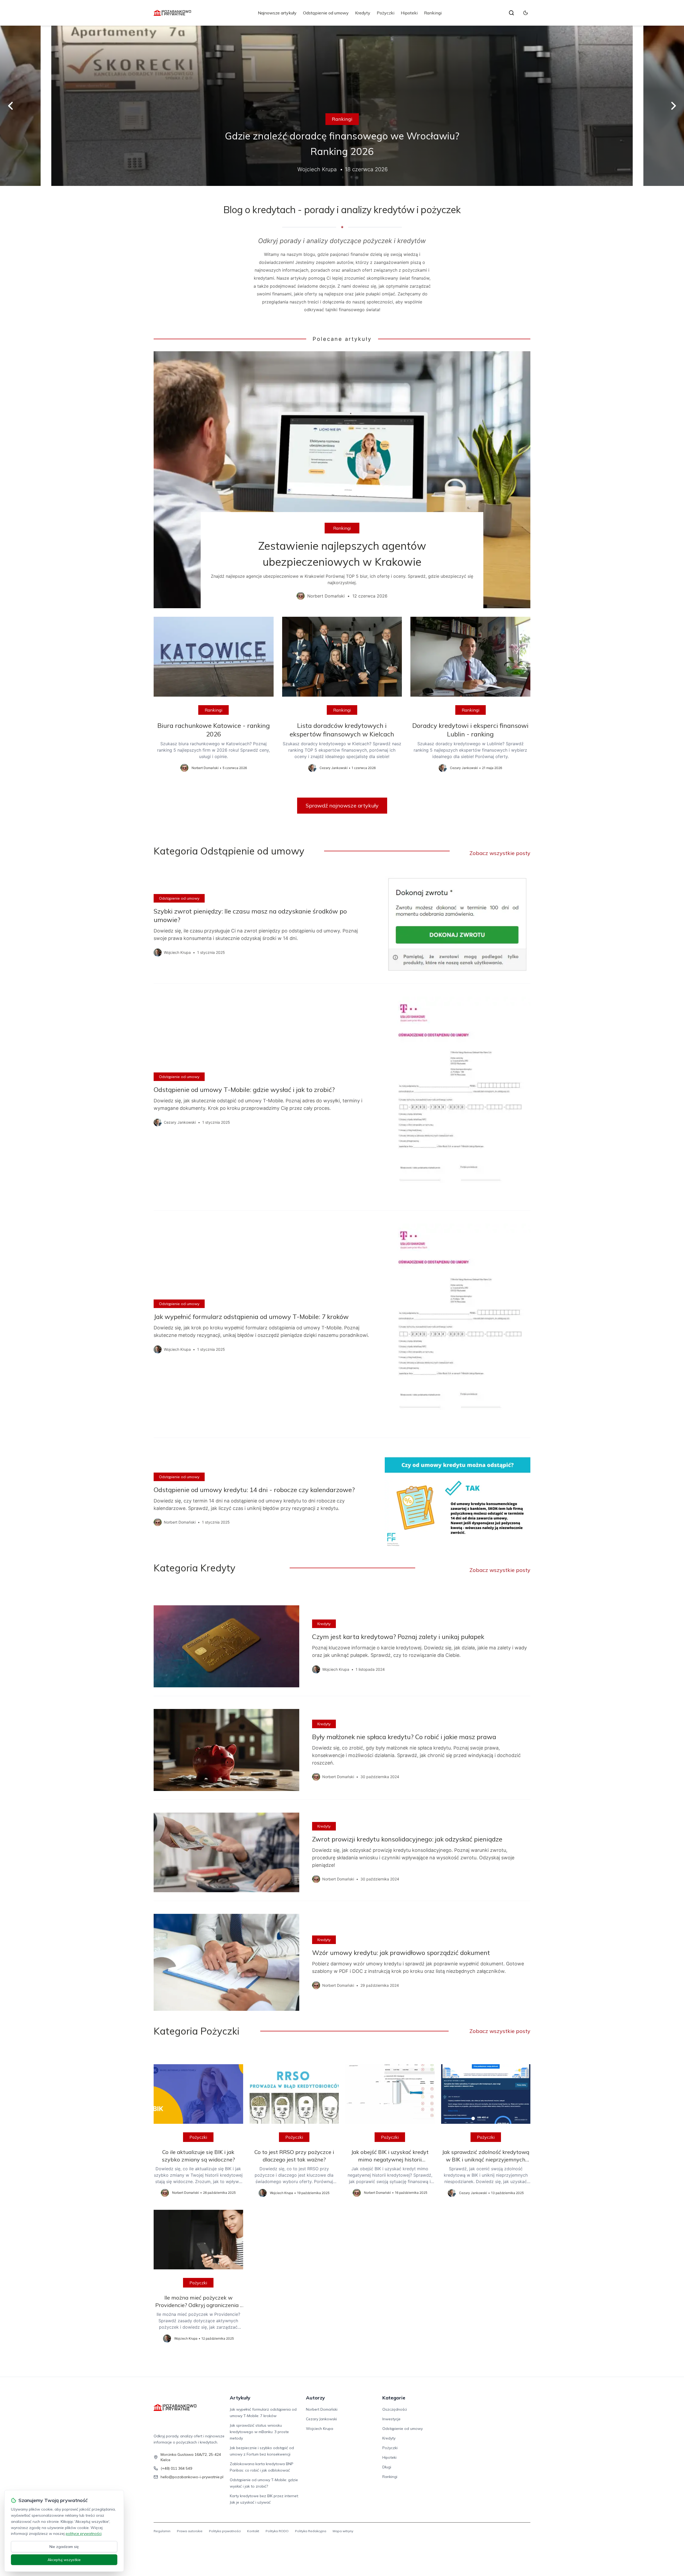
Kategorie (394, 2398)
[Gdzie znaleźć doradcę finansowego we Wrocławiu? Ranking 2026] (342, 106)
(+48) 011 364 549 (176, 2468)
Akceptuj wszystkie (64, 2560)
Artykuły (240, 2398)
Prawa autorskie (190, 2531)
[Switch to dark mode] (526, 13)
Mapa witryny (343, 2531)
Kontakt (253, 2531)
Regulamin (162, 2531)
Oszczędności (395, 2409)
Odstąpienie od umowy (326, 13)
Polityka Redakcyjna (311, 2531)
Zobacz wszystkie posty (500, 853)
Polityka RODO (277, 2531)
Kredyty (363, 13)
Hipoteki (409, 13)
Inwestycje (391, 2419)
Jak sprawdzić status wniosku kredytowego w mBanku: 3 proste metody (259, 2432)
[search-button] (511, 13)
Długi (387, 2467)
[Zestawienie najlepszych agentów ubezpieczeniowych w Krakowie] (342, 480)
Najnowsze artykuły (277, 13)
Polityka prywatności (225, 2531)
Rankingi (433, 13)
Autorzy (315, 2398)
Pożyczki (386, 13)
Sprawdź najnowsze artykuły (342, 805)
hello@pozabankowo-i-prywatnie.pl (192, 2477)
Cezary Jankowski (321, 2419)
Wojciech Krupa (320, 2429)
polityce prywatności (84, 2534)
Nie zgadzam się (64, 2547)
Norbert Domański (322, 2409)
